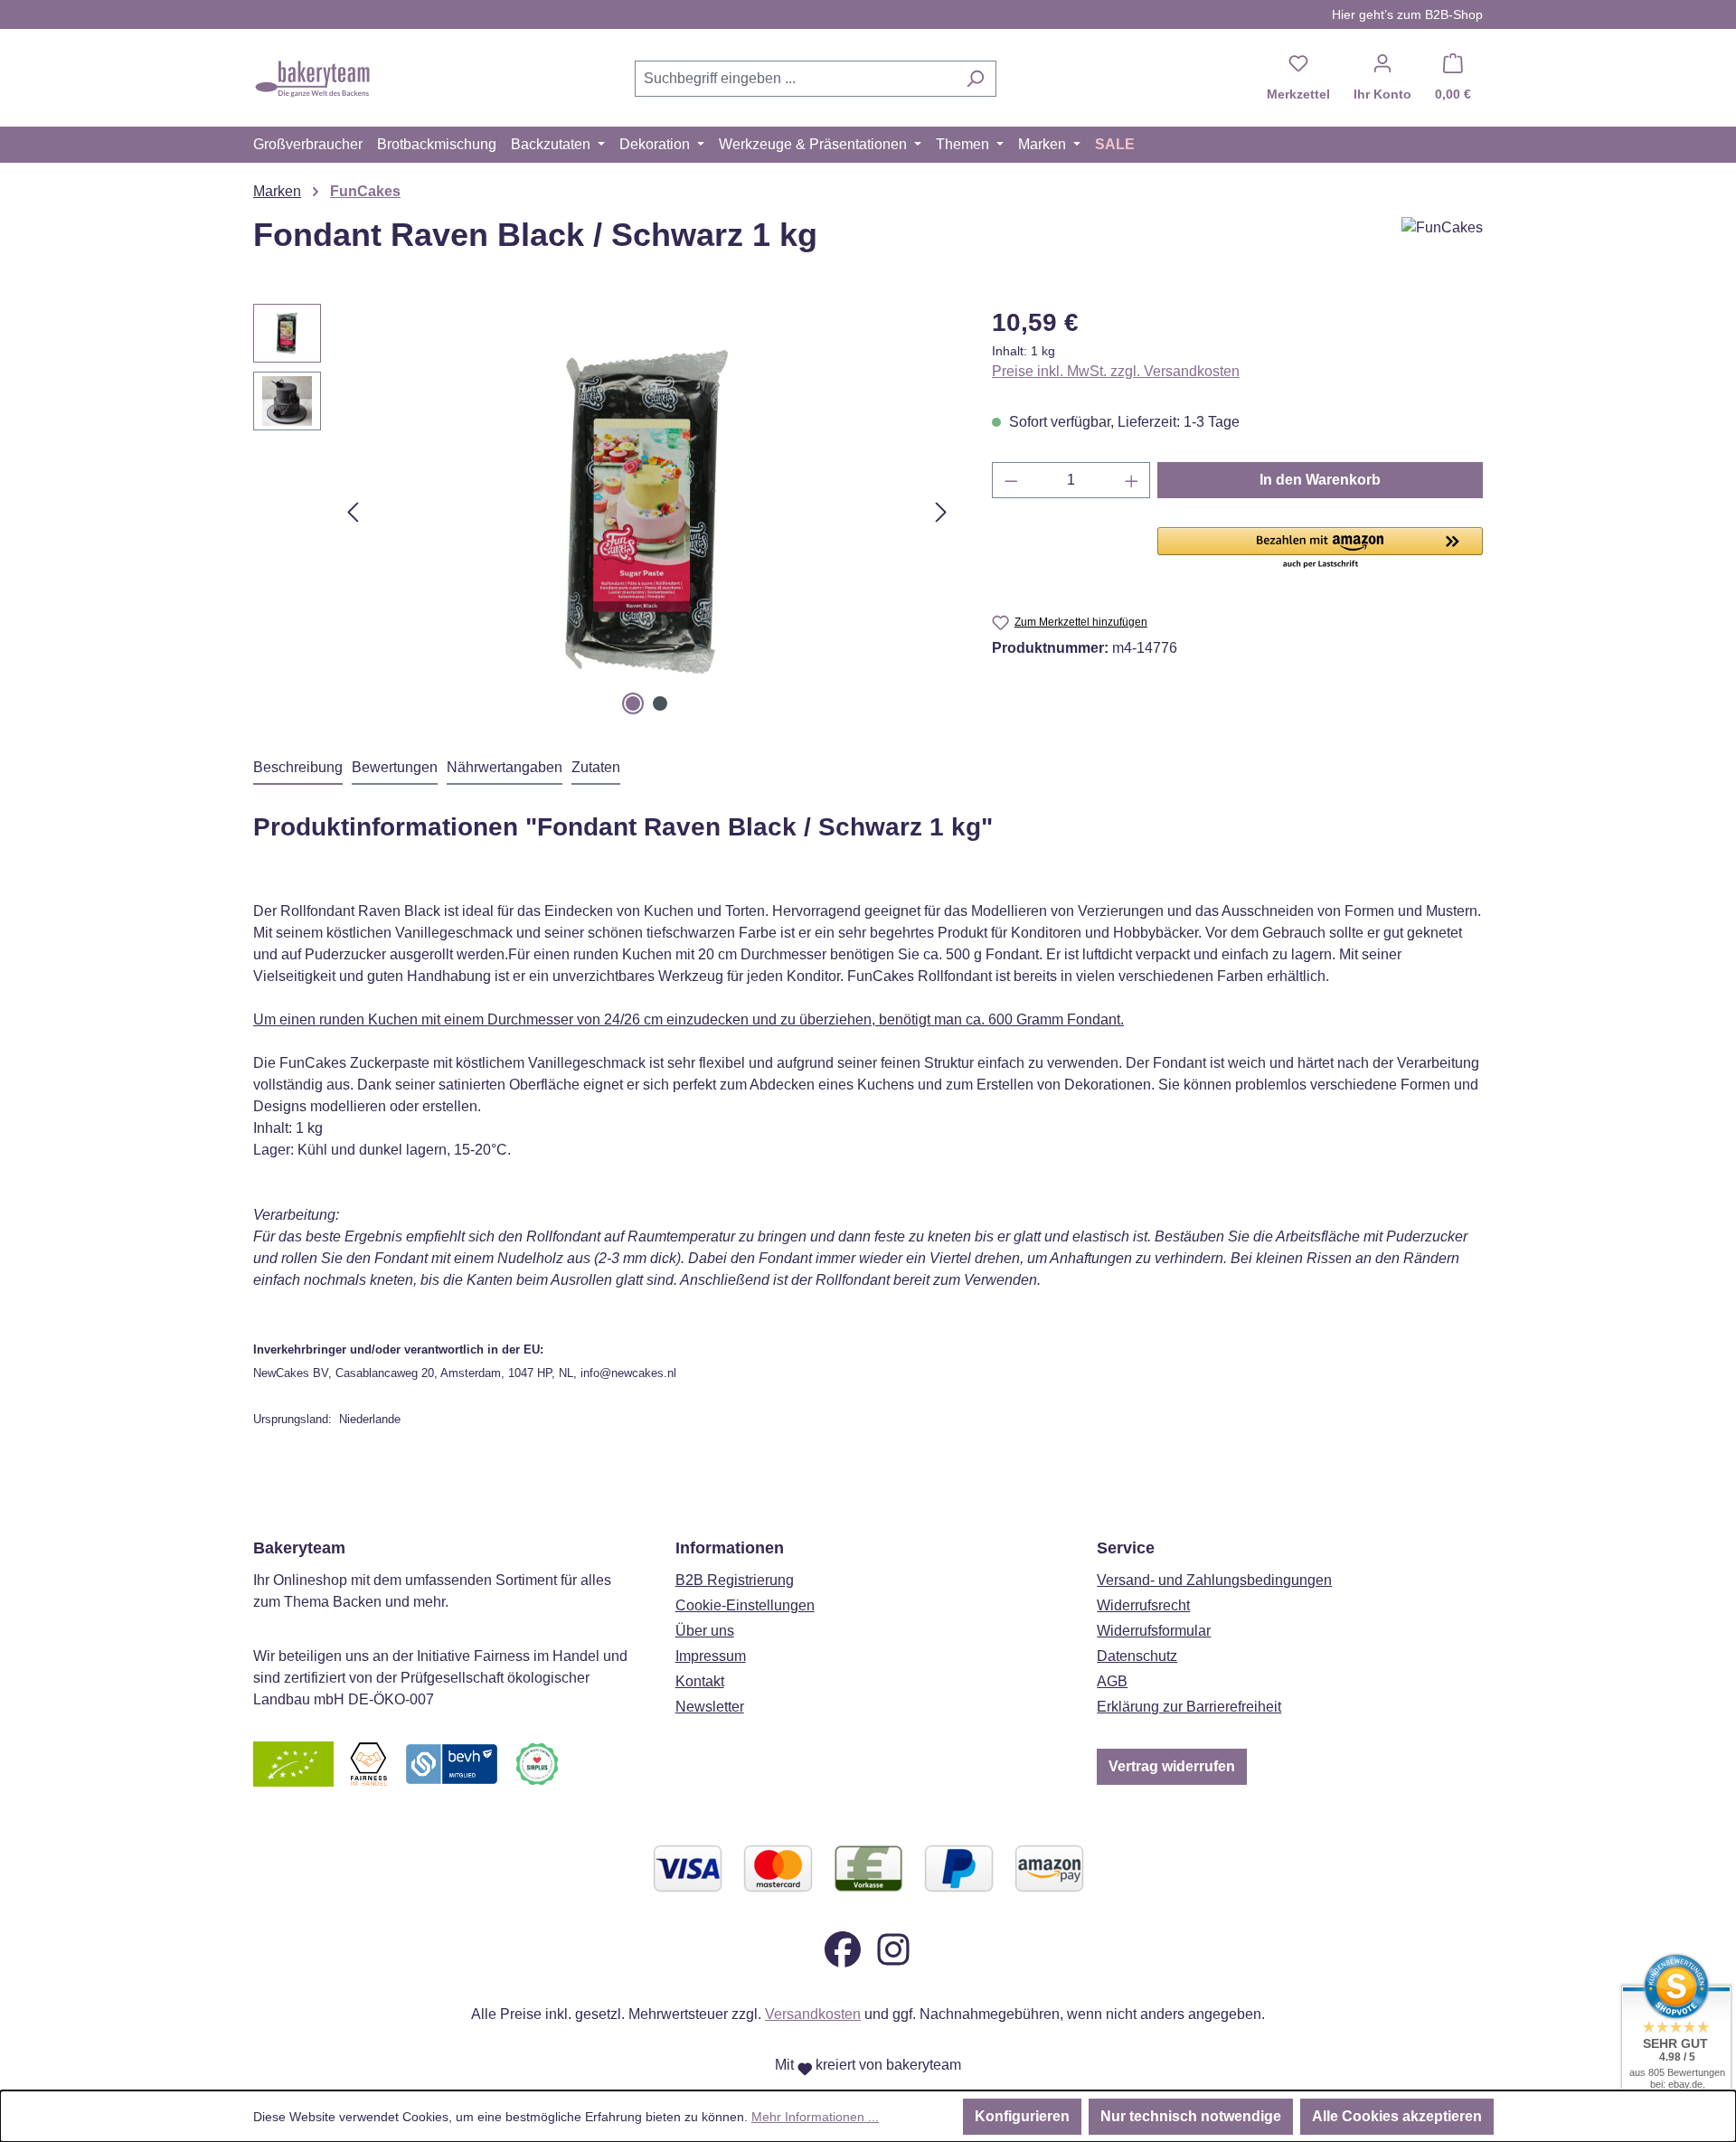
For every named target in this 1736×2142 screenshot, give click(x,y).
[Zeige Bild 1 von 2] (633, 703)
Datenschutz (1137, 1656)
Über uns (705, 1631)
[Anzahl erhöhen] (1132, 480)
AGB (1112, 1681)
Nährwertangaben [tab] (505, 767)
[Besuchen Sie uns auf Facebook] (843, 1949)
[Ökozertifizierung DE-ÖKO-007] (293, 1764)
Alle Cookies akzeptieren (1397, 2116)
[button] (1320, 549)
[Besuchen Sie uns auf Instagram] (893, 1949)
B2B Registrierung (735, 1580)
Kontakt (700, 1681)
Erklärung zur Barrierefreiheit (1189, 1707)
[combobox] (795, 79)
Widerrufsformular (1154, 1631)
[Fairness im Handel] (368, 1764)
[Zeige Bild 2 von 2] (660, 703)
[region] (604, 512)
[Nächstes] (941, 512)
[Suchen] (975, 79)
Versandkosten (813, 2014)
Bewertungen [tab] (395, 767)
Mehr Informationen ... (815, 2117)
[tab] (298, 769)
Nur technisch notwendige (1191, 2116)
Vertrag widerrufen (1172, 1766)
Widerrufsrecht (1143, 1605)
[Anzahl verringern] (1011, 480)
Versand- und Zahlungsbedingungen (1214, 1580)
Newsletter (710, 1707)
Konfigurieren (1022, 2116)
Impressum (711, 1656)
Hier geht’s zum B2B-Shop (1407, 14)
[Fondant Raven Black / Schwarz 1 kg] (646, 512)
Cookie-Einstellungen (745, 1605)
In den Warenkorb (1320, 480)
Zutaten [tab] (596, 767)
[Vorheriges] (353, 512)
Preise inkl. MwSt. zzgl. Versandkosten (1116, 371)
